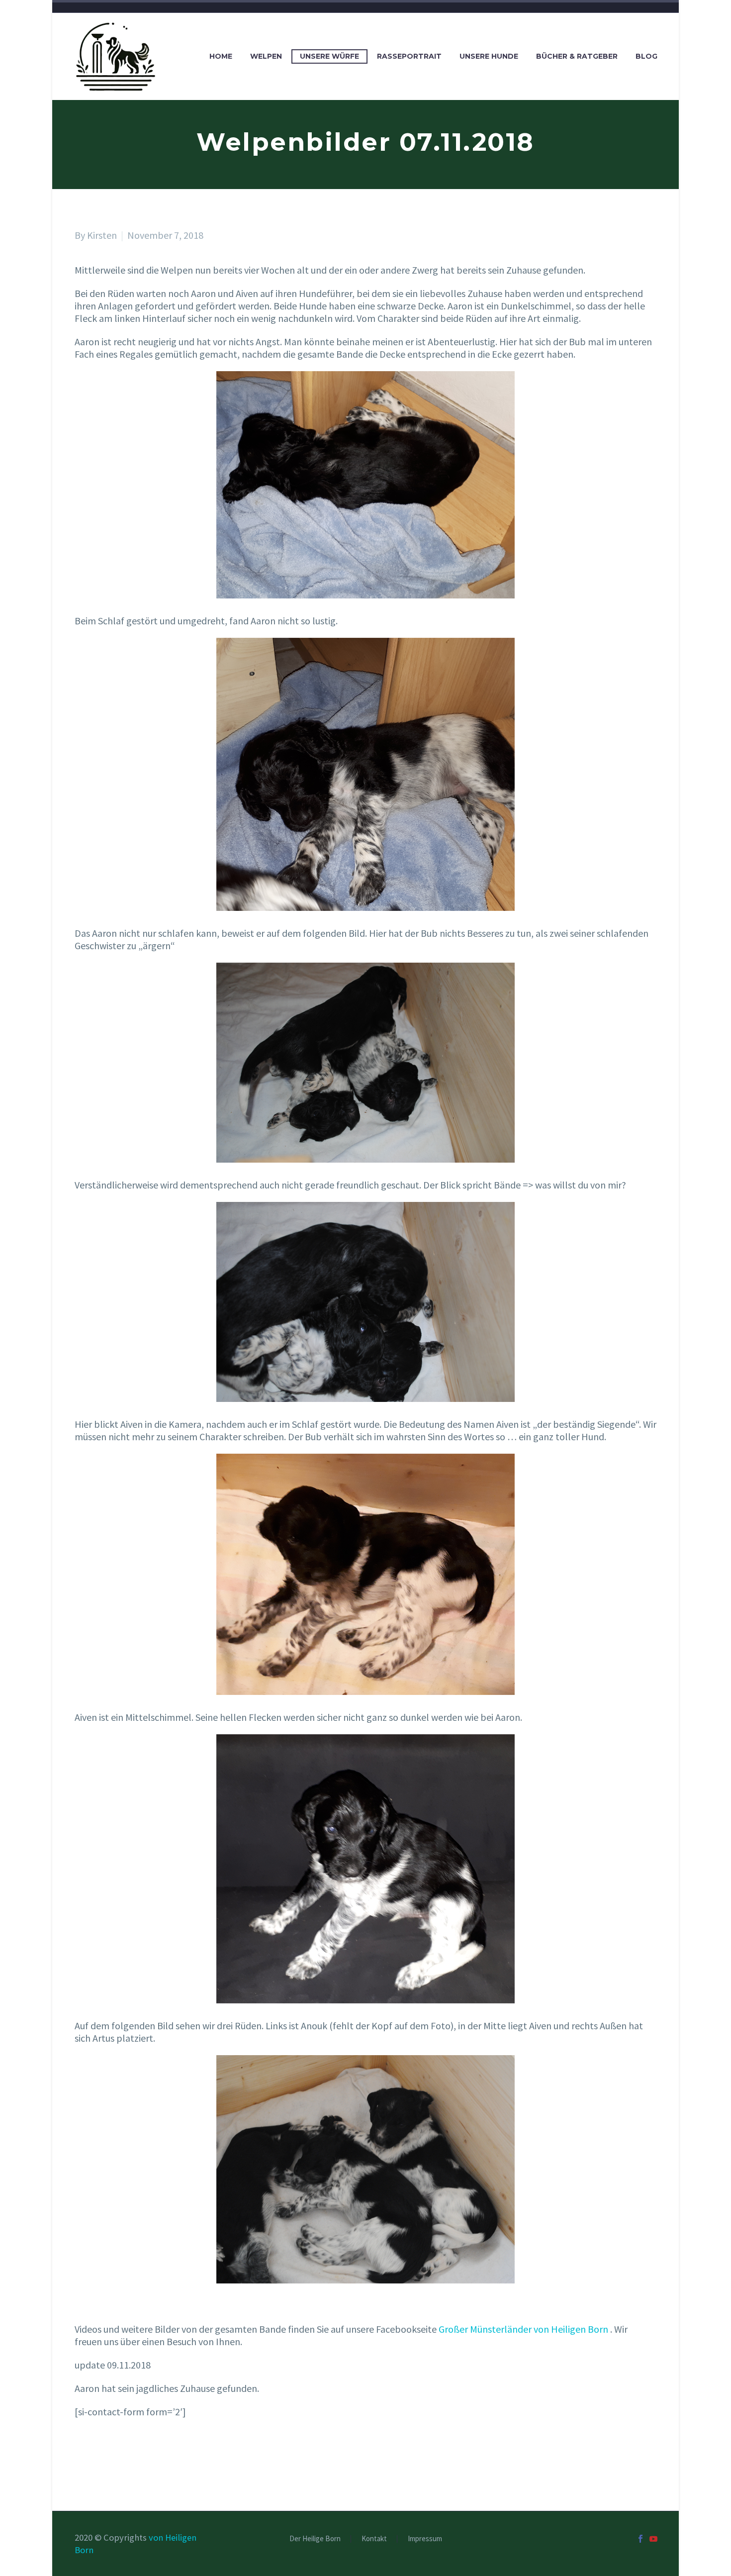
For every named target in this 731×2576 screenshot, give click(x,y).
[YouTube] (653, 2539)
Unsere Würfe (329, 56)
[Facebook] (640, 2539)
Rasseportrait (409, 56)
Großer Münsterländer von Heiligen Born (523, 2329)
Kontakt (374, 2539)
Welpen (266, 56)
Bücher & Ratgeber (577, 56)
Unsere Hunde (489, 56)
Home (221, 56)
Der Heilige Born (315, 2539)
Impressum (425, 2539)
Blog (646, 56)
